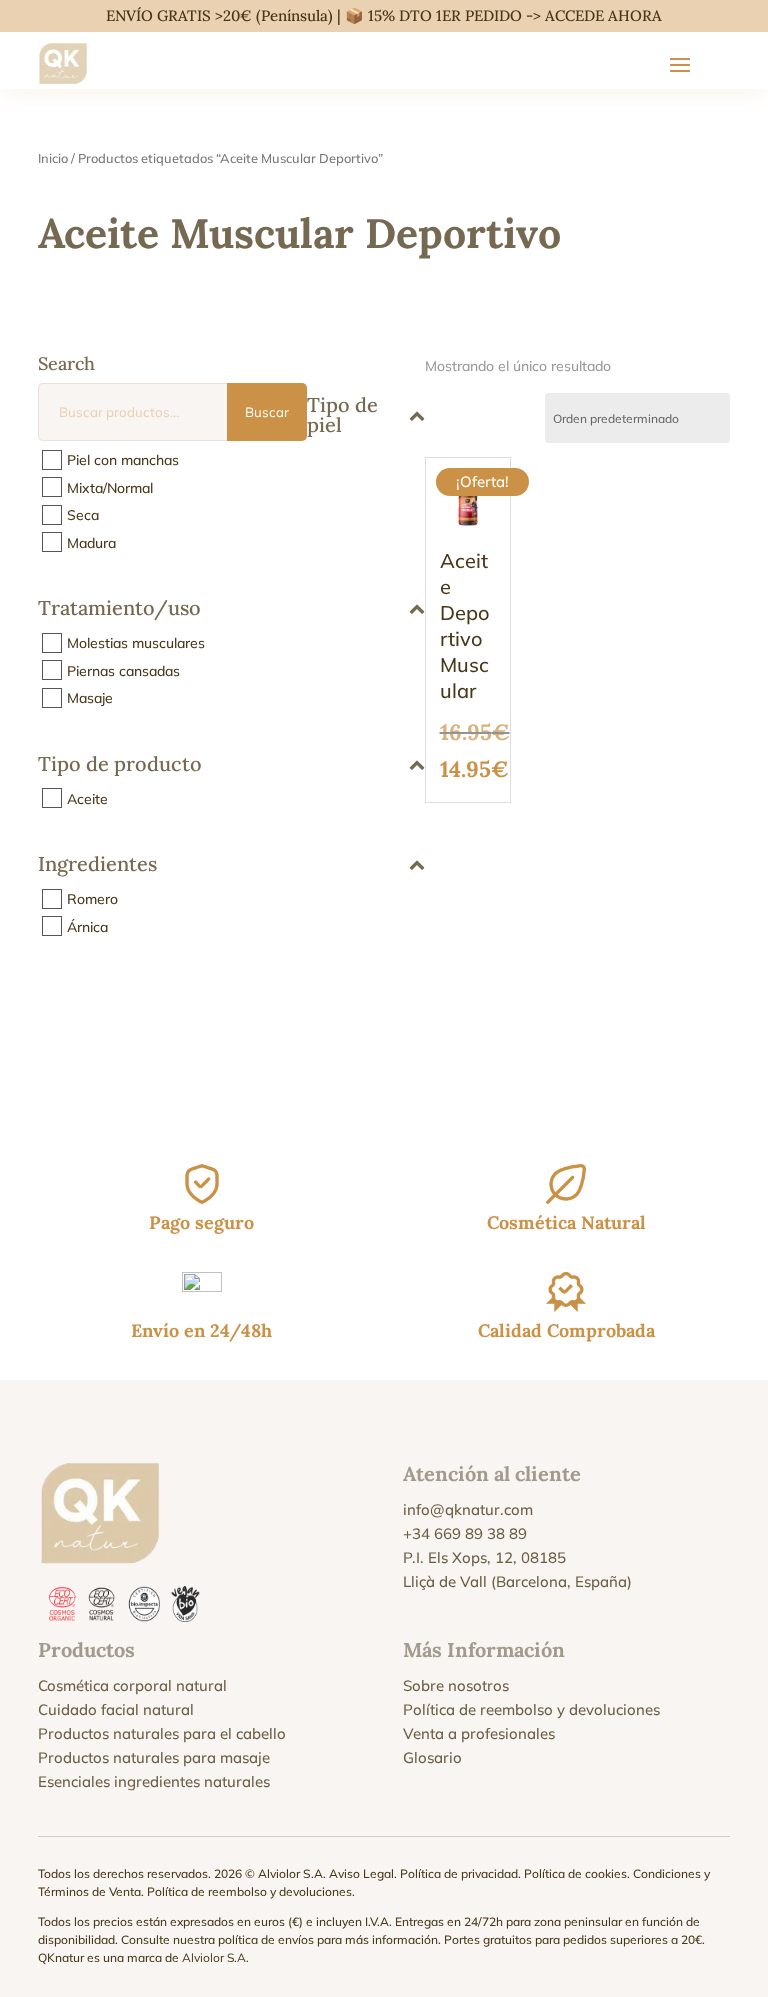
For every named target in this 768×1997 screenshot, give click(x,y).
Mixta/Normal (110, 487)
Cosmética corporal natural (132, 1685)
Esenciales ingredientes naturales (154, 1781)
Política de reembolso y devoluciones (531, 1709)
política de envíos (266, 1939)
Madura (91, 542)
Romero (92, 899)
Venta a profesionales (479, 1733)
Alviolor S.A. (215, 1957)
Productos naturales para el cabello (162, 1733)
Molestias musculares (136, 643)
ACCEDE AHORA (603, 15)
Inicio (53, 158)
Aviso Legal (361, 1873)
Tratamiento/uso (119, 609)
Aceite (87, 798)
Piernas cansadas (123, 670)
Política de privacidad (459, 1873)
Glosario (432, 1757)
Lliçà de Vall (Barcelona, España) (517, 1581)
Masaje (90, 698)
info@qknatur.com (468, 1509)
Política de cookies (575, 1873)
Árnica (87, 926)
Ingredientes (97, 865)
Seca (83, 515)
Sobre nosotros (456, 1685)
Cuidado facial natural (116, 1709)
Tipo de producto (120, 765)
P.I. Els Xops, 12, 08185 (484, 1557)
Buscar (267, 412)
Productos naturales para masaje (154, 1757)
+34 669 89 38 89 (465, 1533)
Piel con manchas (123, 460)
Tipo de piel (342, 414)
